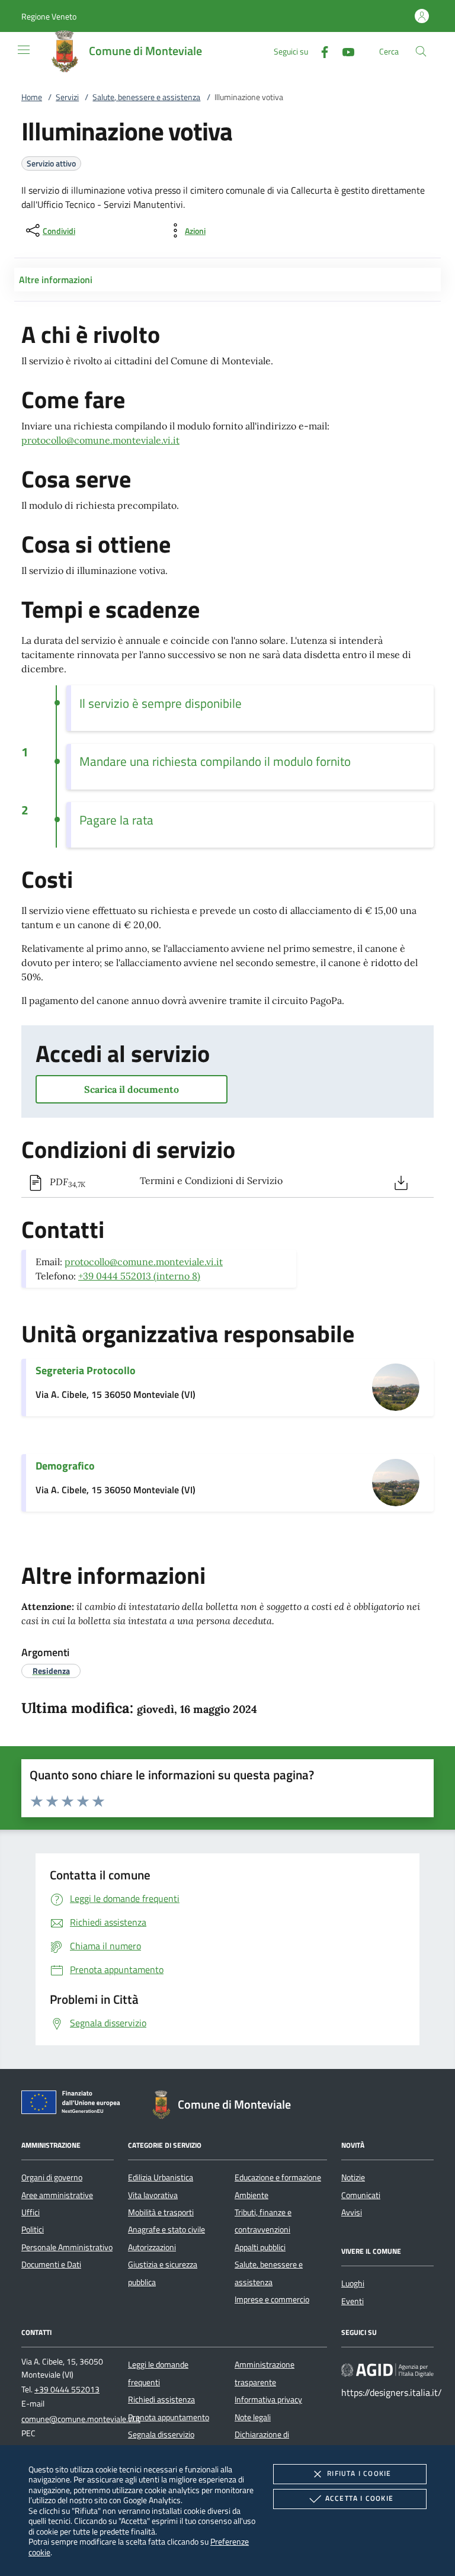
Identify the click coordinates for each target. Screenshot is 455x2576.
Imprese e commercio (272, 2299)
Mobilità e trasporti (161, 2212)
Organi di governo (52, 2177)
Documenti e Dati (51, 2264)
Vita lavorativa (153, 2195)
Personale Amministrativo (67, 2247)
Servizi (67, 97)
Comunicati (361, 2195)
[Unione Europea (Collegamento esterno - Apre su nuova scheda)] (74, 2105)
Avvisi (352, 2212)
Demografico (65, 1466)
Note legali (253, 2417)
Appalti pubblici (260, 2247)
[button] (49, 16)
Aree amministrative (57, 2195)
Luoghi (353, 2283)
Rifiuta (359, 2473)
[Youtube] (344, 51)
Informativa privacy (268, 2399)
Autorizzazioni (152, 2247)
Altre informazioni (56, 280)
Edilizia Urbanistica (161, 2177)
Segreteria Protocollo (86, 1370)
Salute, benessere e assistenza (146, 97)
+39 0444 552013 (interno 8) (139, 1276)
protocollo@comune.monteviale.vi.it (100, 440)
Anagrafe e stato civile (166, 2229)
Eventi (353, 2301)
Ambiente (251, 2195)
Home (32, 97)
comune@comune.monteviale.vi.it (81, 2419)
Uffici (31, 2212)
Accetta (359, 2498)
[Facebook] (320, 51)
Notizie (353, 2177)
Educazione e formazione (278, 2177)
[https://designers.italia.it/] (387, 2370)
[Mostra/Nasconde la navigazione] (24, 50)
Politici (33, 2229)
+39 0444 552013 (67, 2389)
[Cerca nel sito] (421, 51)
